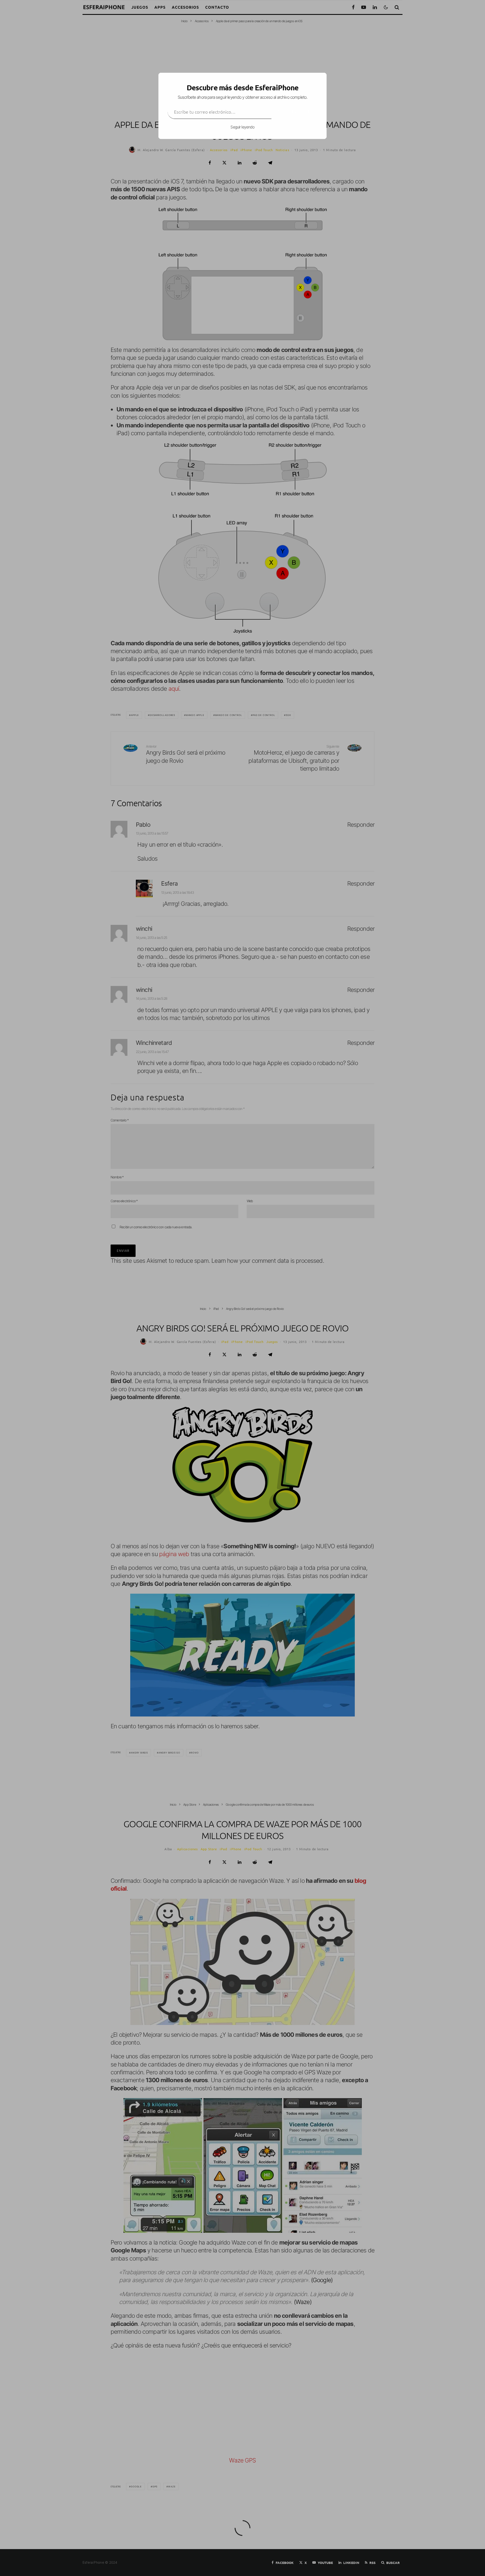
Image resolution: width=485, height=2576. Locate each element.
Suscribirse (294, 112)
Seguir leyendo (242, 127)
